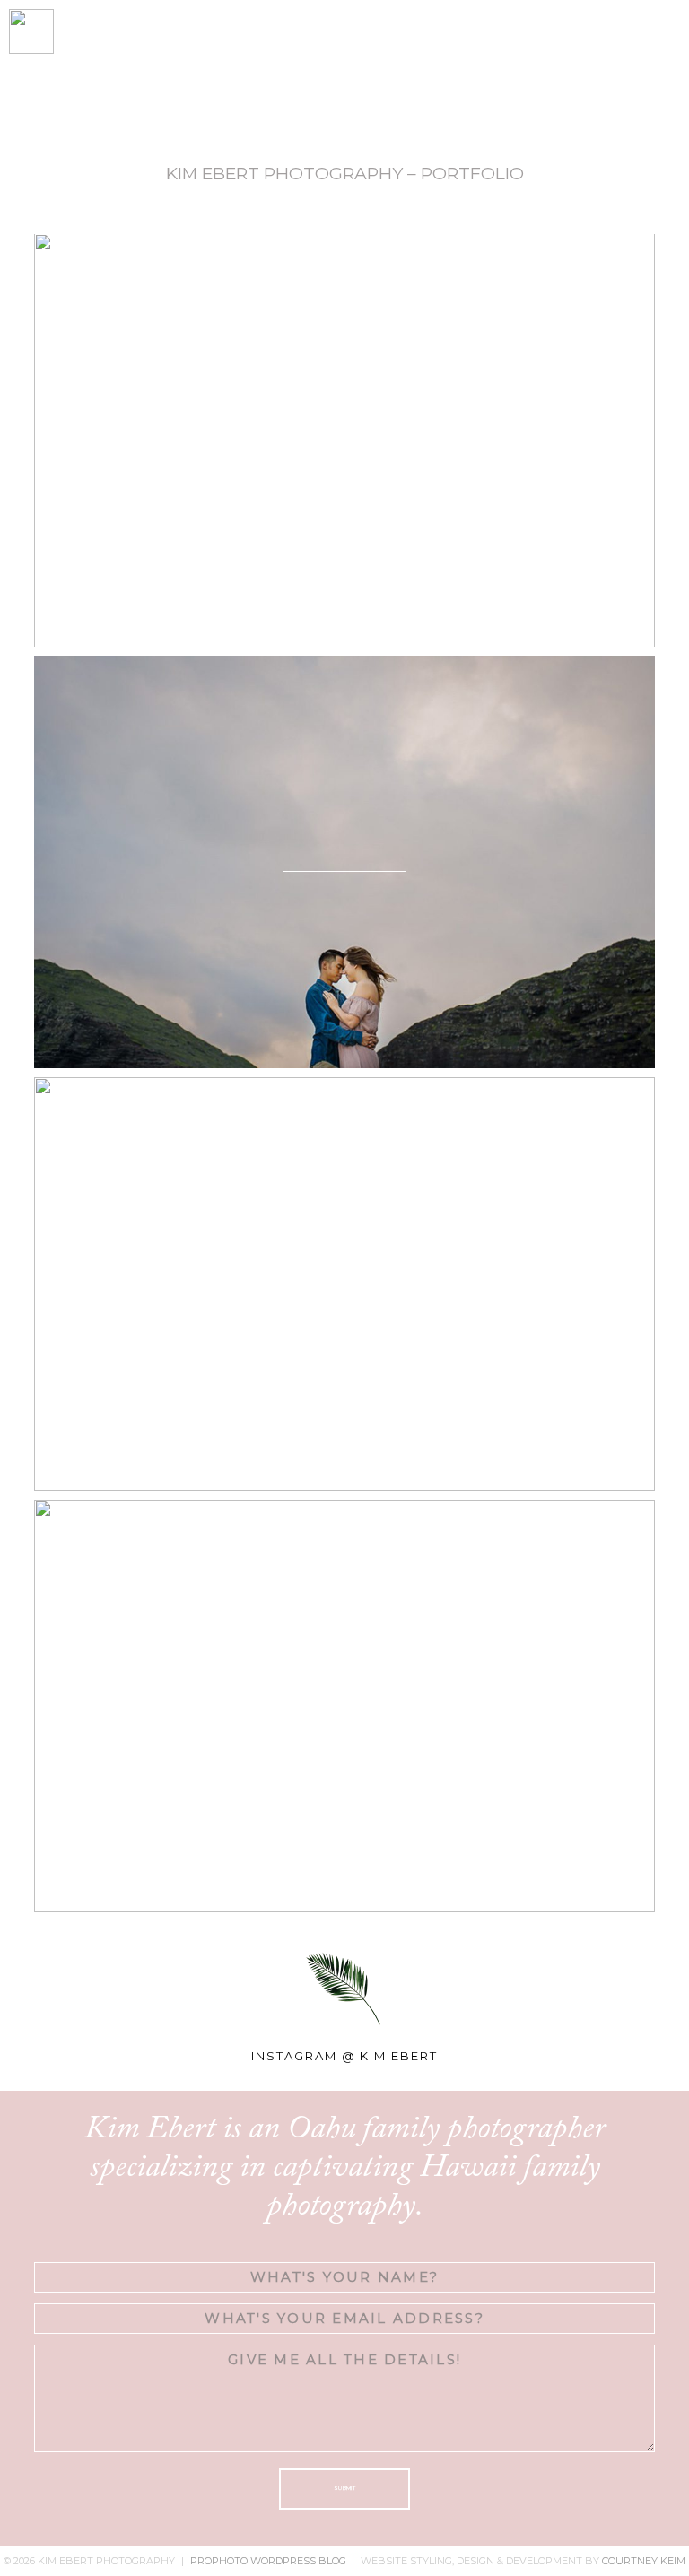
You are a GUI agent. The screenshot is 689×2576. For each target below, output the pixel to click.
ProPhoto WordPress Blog (268, 2561)
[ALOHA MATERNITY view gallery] (344, 440)
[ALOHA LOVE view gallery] (344, 862)
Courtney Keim (644, 2561)
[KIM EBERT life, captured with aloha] (267, 68)
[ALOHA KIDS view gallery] (344, 1284)
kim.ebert (399, 2056)
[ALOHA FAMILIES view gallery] (344, 1706)
